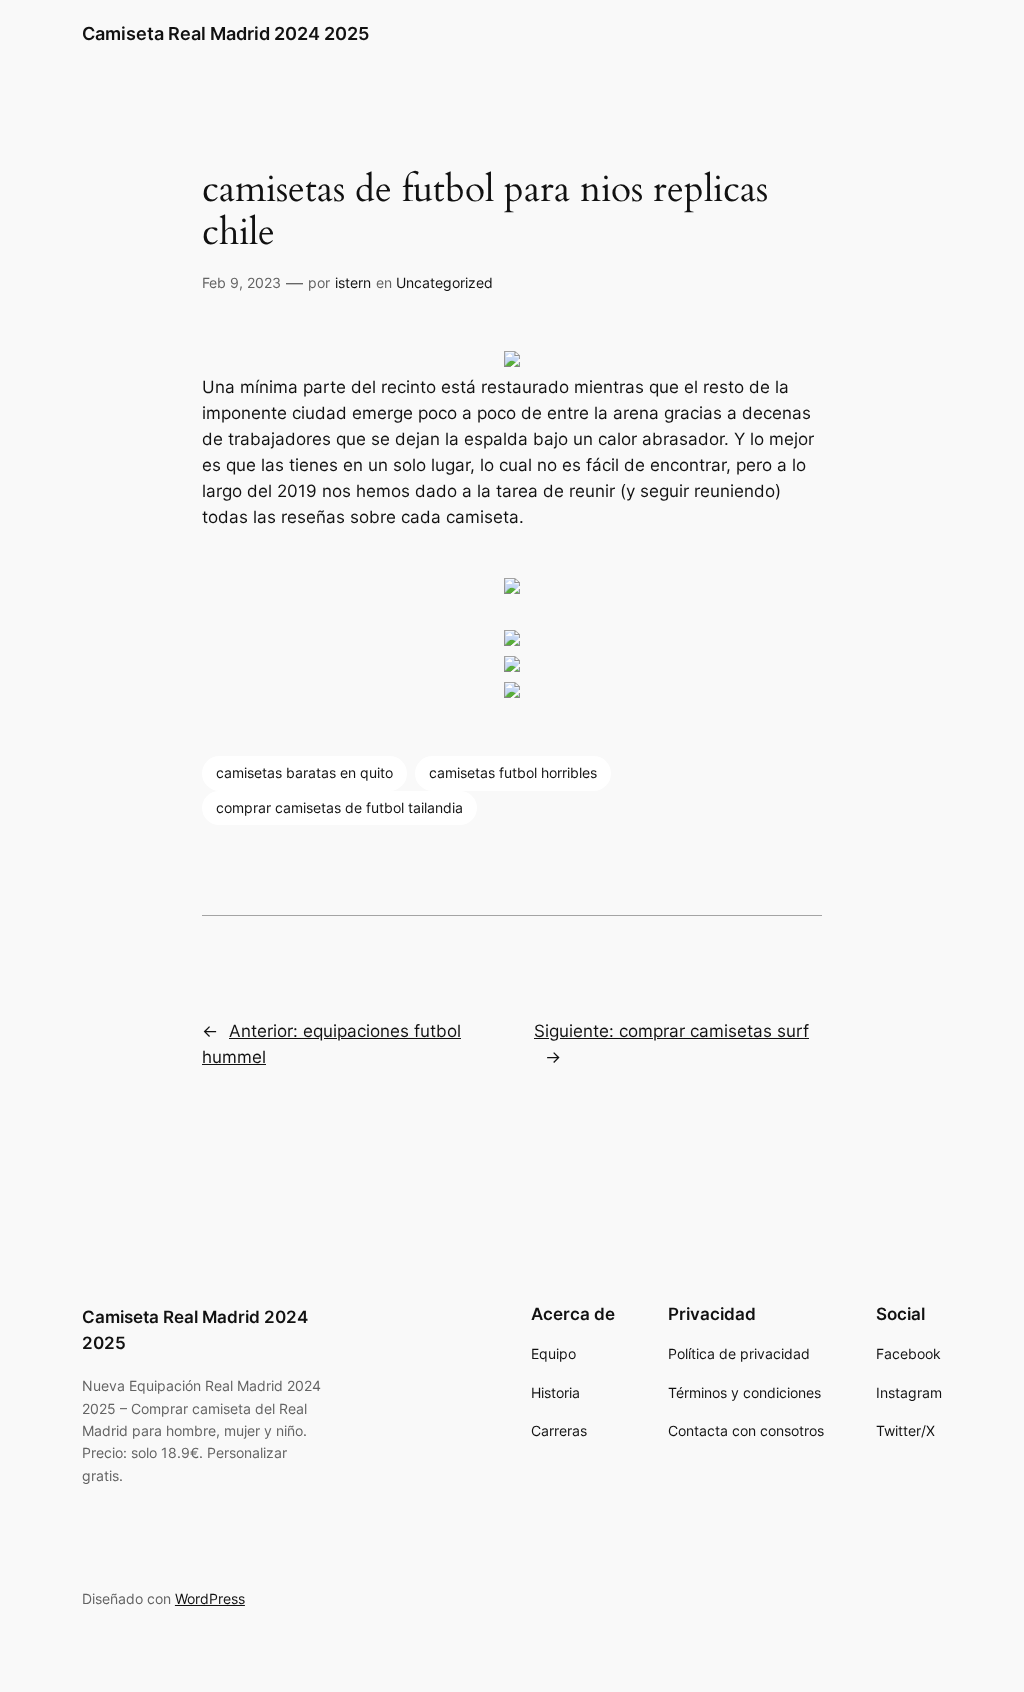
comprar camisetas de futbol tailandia (339, 807)
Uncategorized (444, 282)
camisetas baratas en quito (304, 772)
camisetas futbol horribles (513, 772)
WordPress (210, 1598)
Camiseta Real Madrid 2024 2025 (225, 33)
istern (353, 282)
